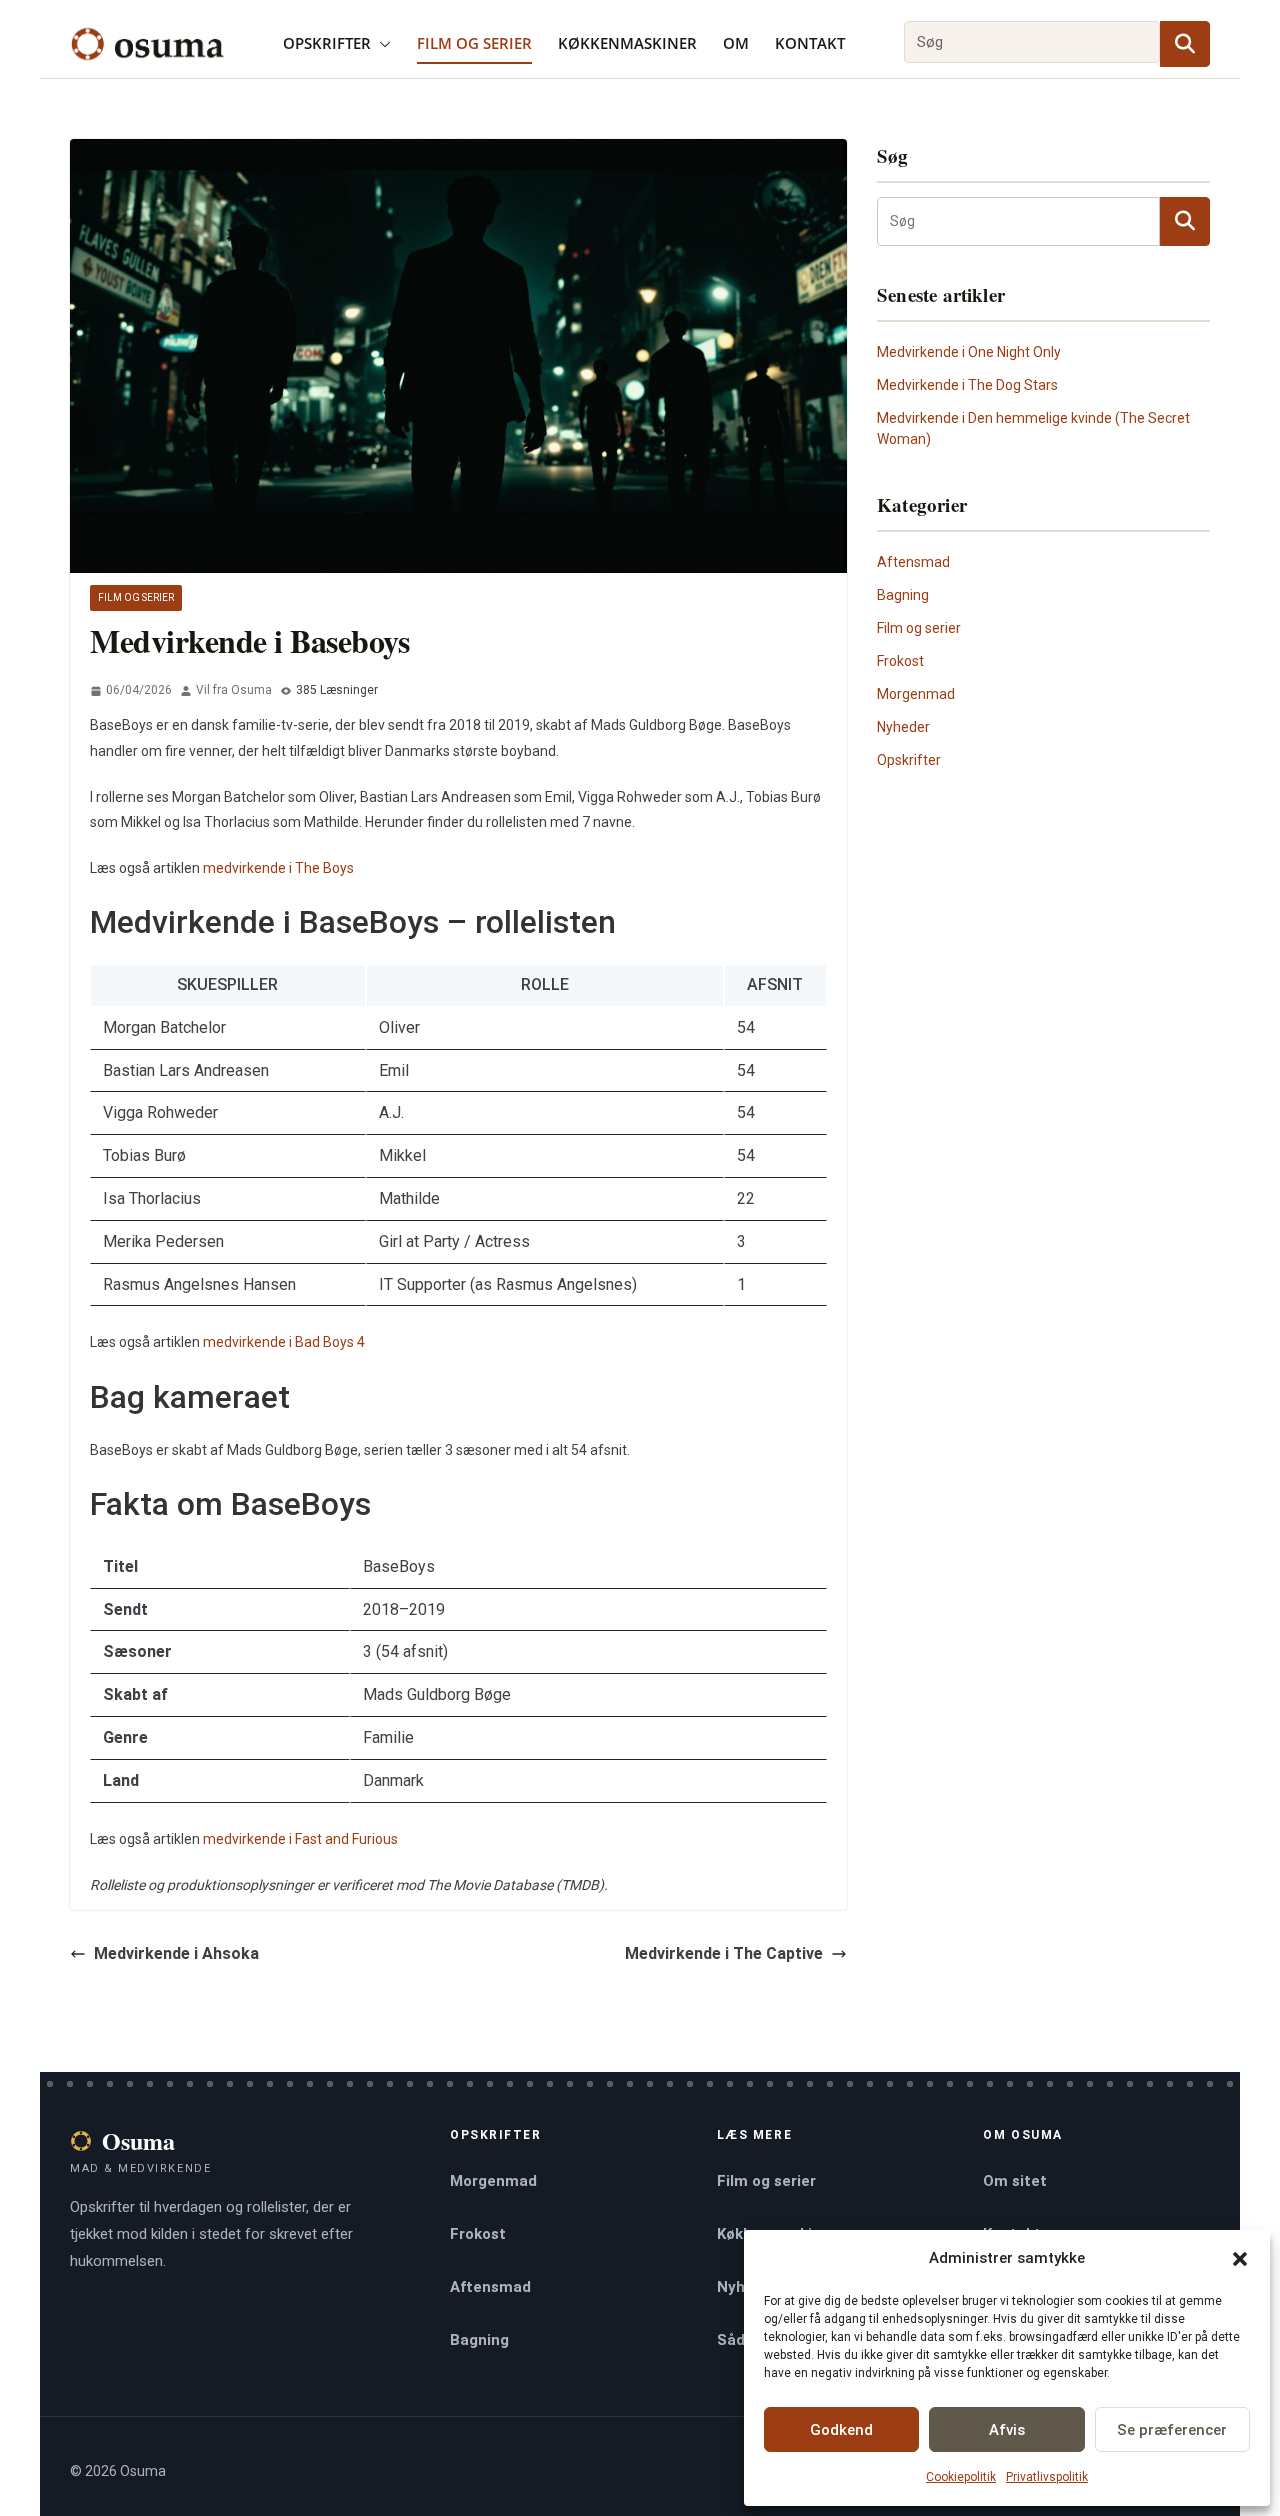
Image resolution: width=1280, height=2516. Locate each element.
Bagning (903, 595)
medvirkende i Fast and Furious (300, 1839)
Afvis (1007, 2430)
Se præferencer (1172, 2430)
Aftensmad (913, 562)
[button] (1240, 2259)
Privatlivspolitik (1047, 2477)
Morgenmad (916, 694)
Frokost (900, 661)
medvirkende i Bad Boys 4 (284, 1342)
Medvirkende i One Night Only (969, 352)
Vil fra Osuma (234, 690)
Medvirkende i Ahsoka (176, 1953)
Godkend (841, 2430)
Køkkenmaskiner (627, 43)
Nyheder (903, 727)
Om (736, 43)
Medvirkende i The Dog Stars (967, 385)
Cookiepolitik (961, 2477)
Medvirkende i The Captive (724, 1953)
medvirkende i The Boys (278, 868)
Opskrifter (327, 43)
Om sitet (1015, 2181)
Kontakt (810, 43)
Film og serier (474, 43)
